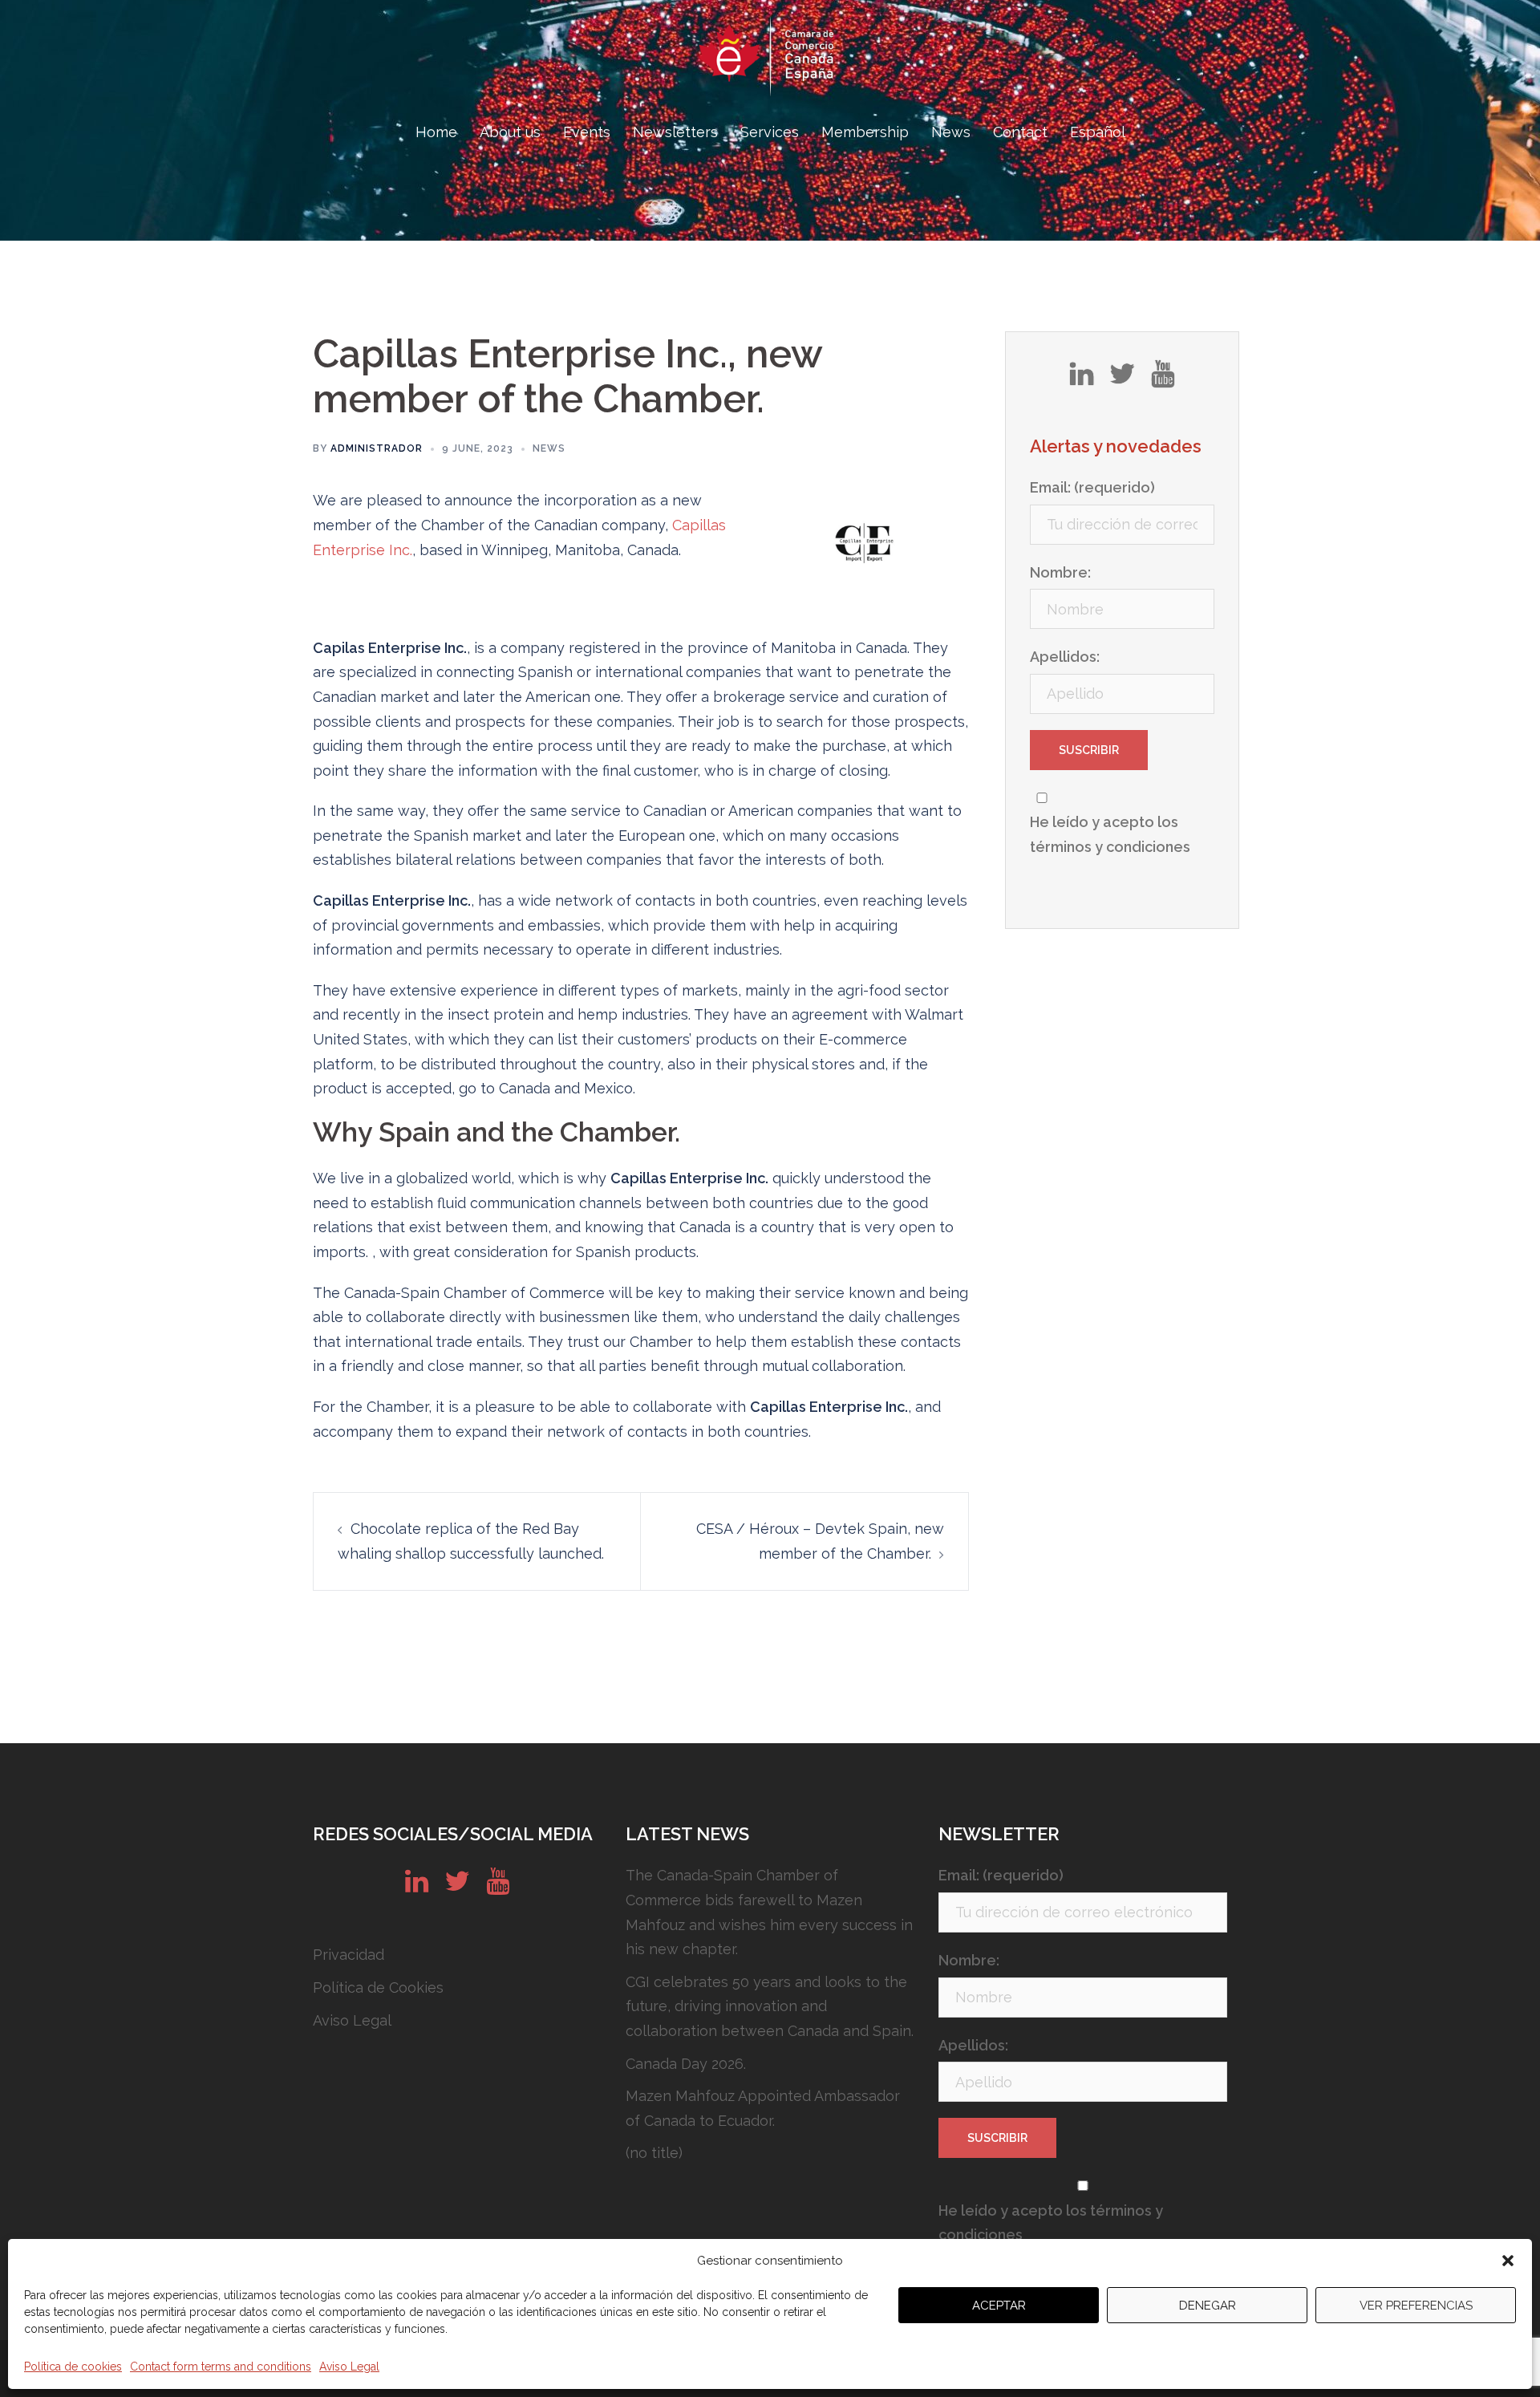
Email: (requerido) (1092, 487)
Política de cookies (73, 2367)
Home (436, 132)
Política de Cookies (378, 1987)
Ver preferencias (1416, 2306)
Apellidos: (1065, 657)
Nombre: (1060, 572)
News (951, 132)
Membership (865, 132)
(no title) (654, 2153)
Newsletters (675, 132)
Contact (1020, 132)
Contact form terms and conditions (221, 2367)
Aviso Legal (349, 2367)
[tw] (1122, 379)
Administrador (377, 448)
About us (510, 132)
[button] (1508, 2261)
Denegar (1208, 2306)
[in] (1082, 379)
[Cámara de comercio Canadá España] (770, 61)
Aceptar (999, 2306)
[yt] (1163, 379)
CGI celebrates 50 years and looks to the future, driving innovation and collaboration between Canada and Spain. (770, 2006)
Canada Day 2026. (686, 2064)
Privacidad (349, 1955)
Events (587, 132)
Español (1098, 132)
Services (770, 132)
